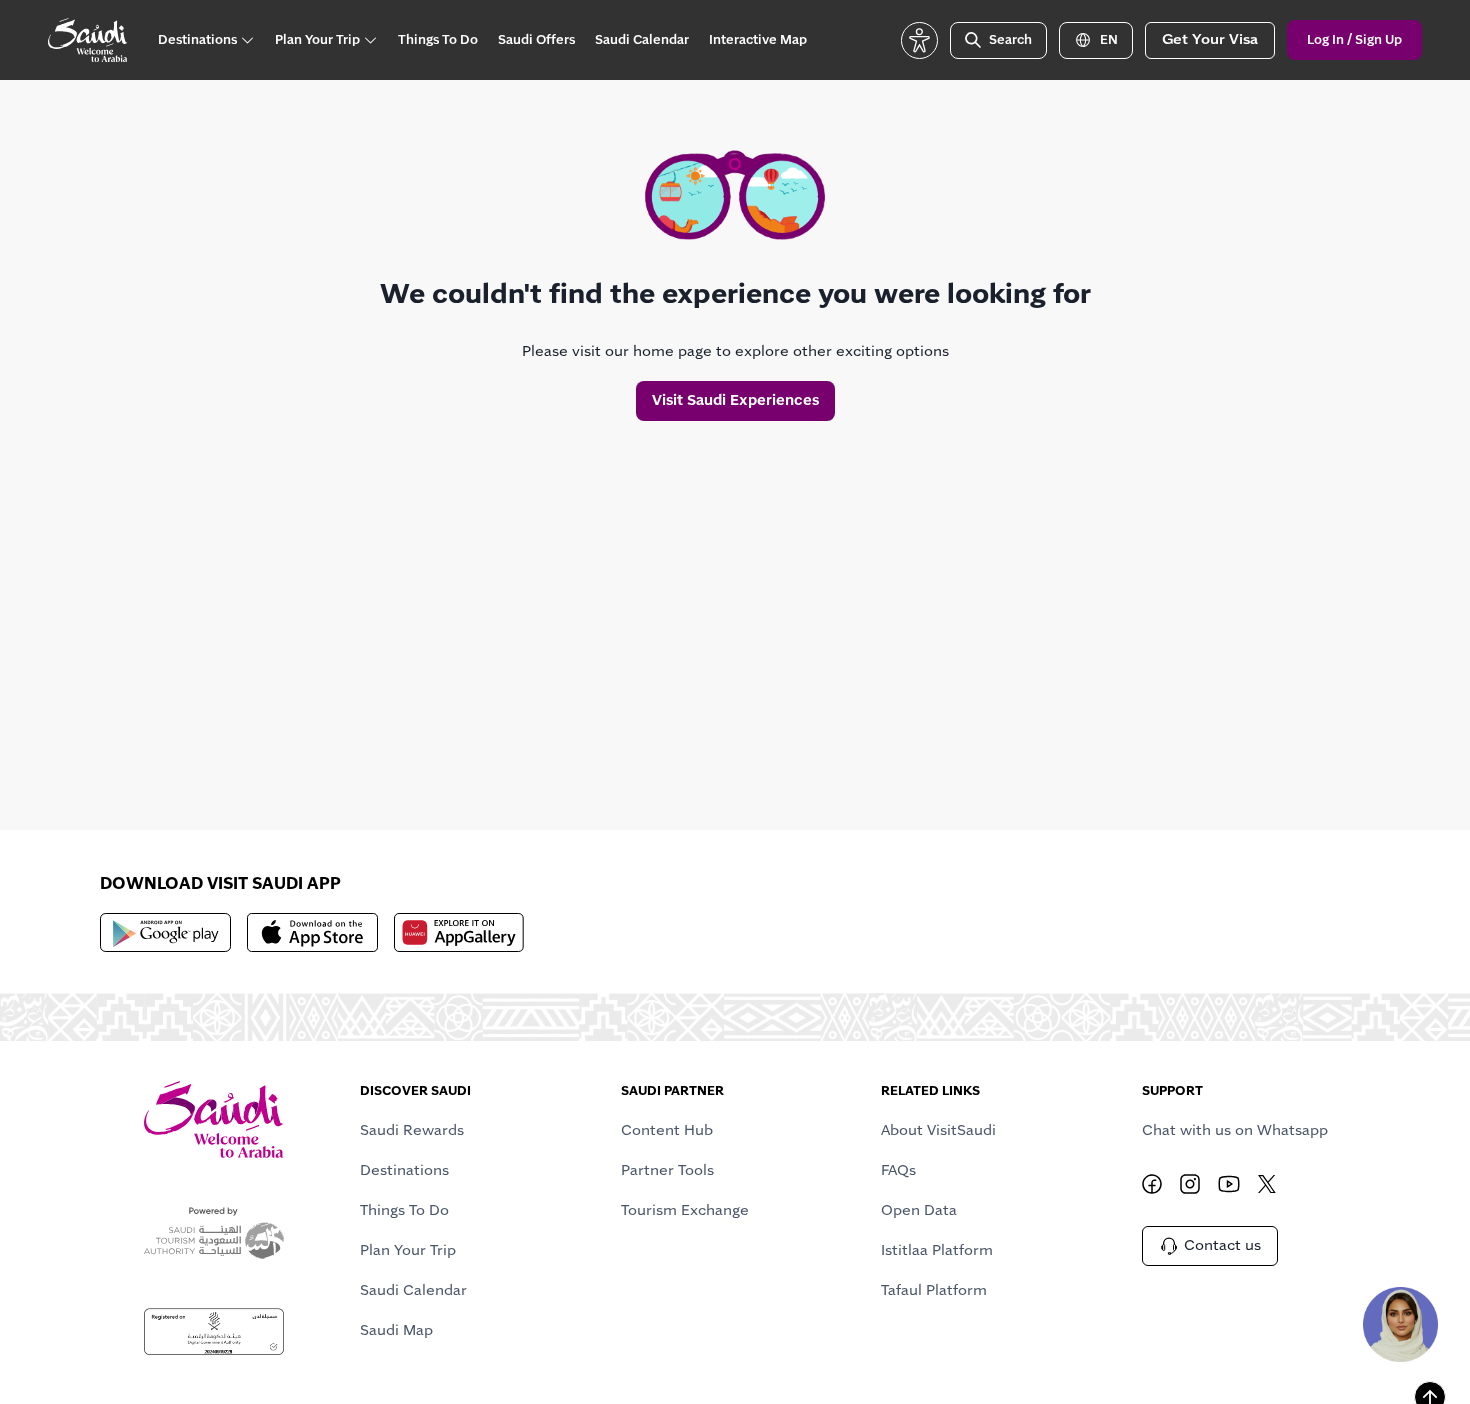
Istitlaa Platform (937, 1250)
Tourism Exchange (685, 1210)
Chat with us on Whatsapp (1235, 1130)
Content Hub (667, 1130)
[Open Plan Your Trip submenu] (370, 40)
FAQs (898, 1170)
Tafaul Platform (934, 1290)
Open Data (919, 1210)
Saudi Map (396, 1330)
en (1109, 40)
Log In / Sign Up (1354, 40)
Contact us (1222, 1245)
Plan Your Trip (408, 1250)
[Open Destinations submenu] (247, 40)
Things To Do (404, 1210)
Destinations (404, 1170)
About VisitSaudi (938, 1130)
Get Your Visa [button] (1210, 39)
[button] (919, 40)
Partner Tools (667, 1170)
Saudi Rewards (412, 1130)
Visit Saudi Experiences (735, 400)
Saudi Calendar (413, 1290)
